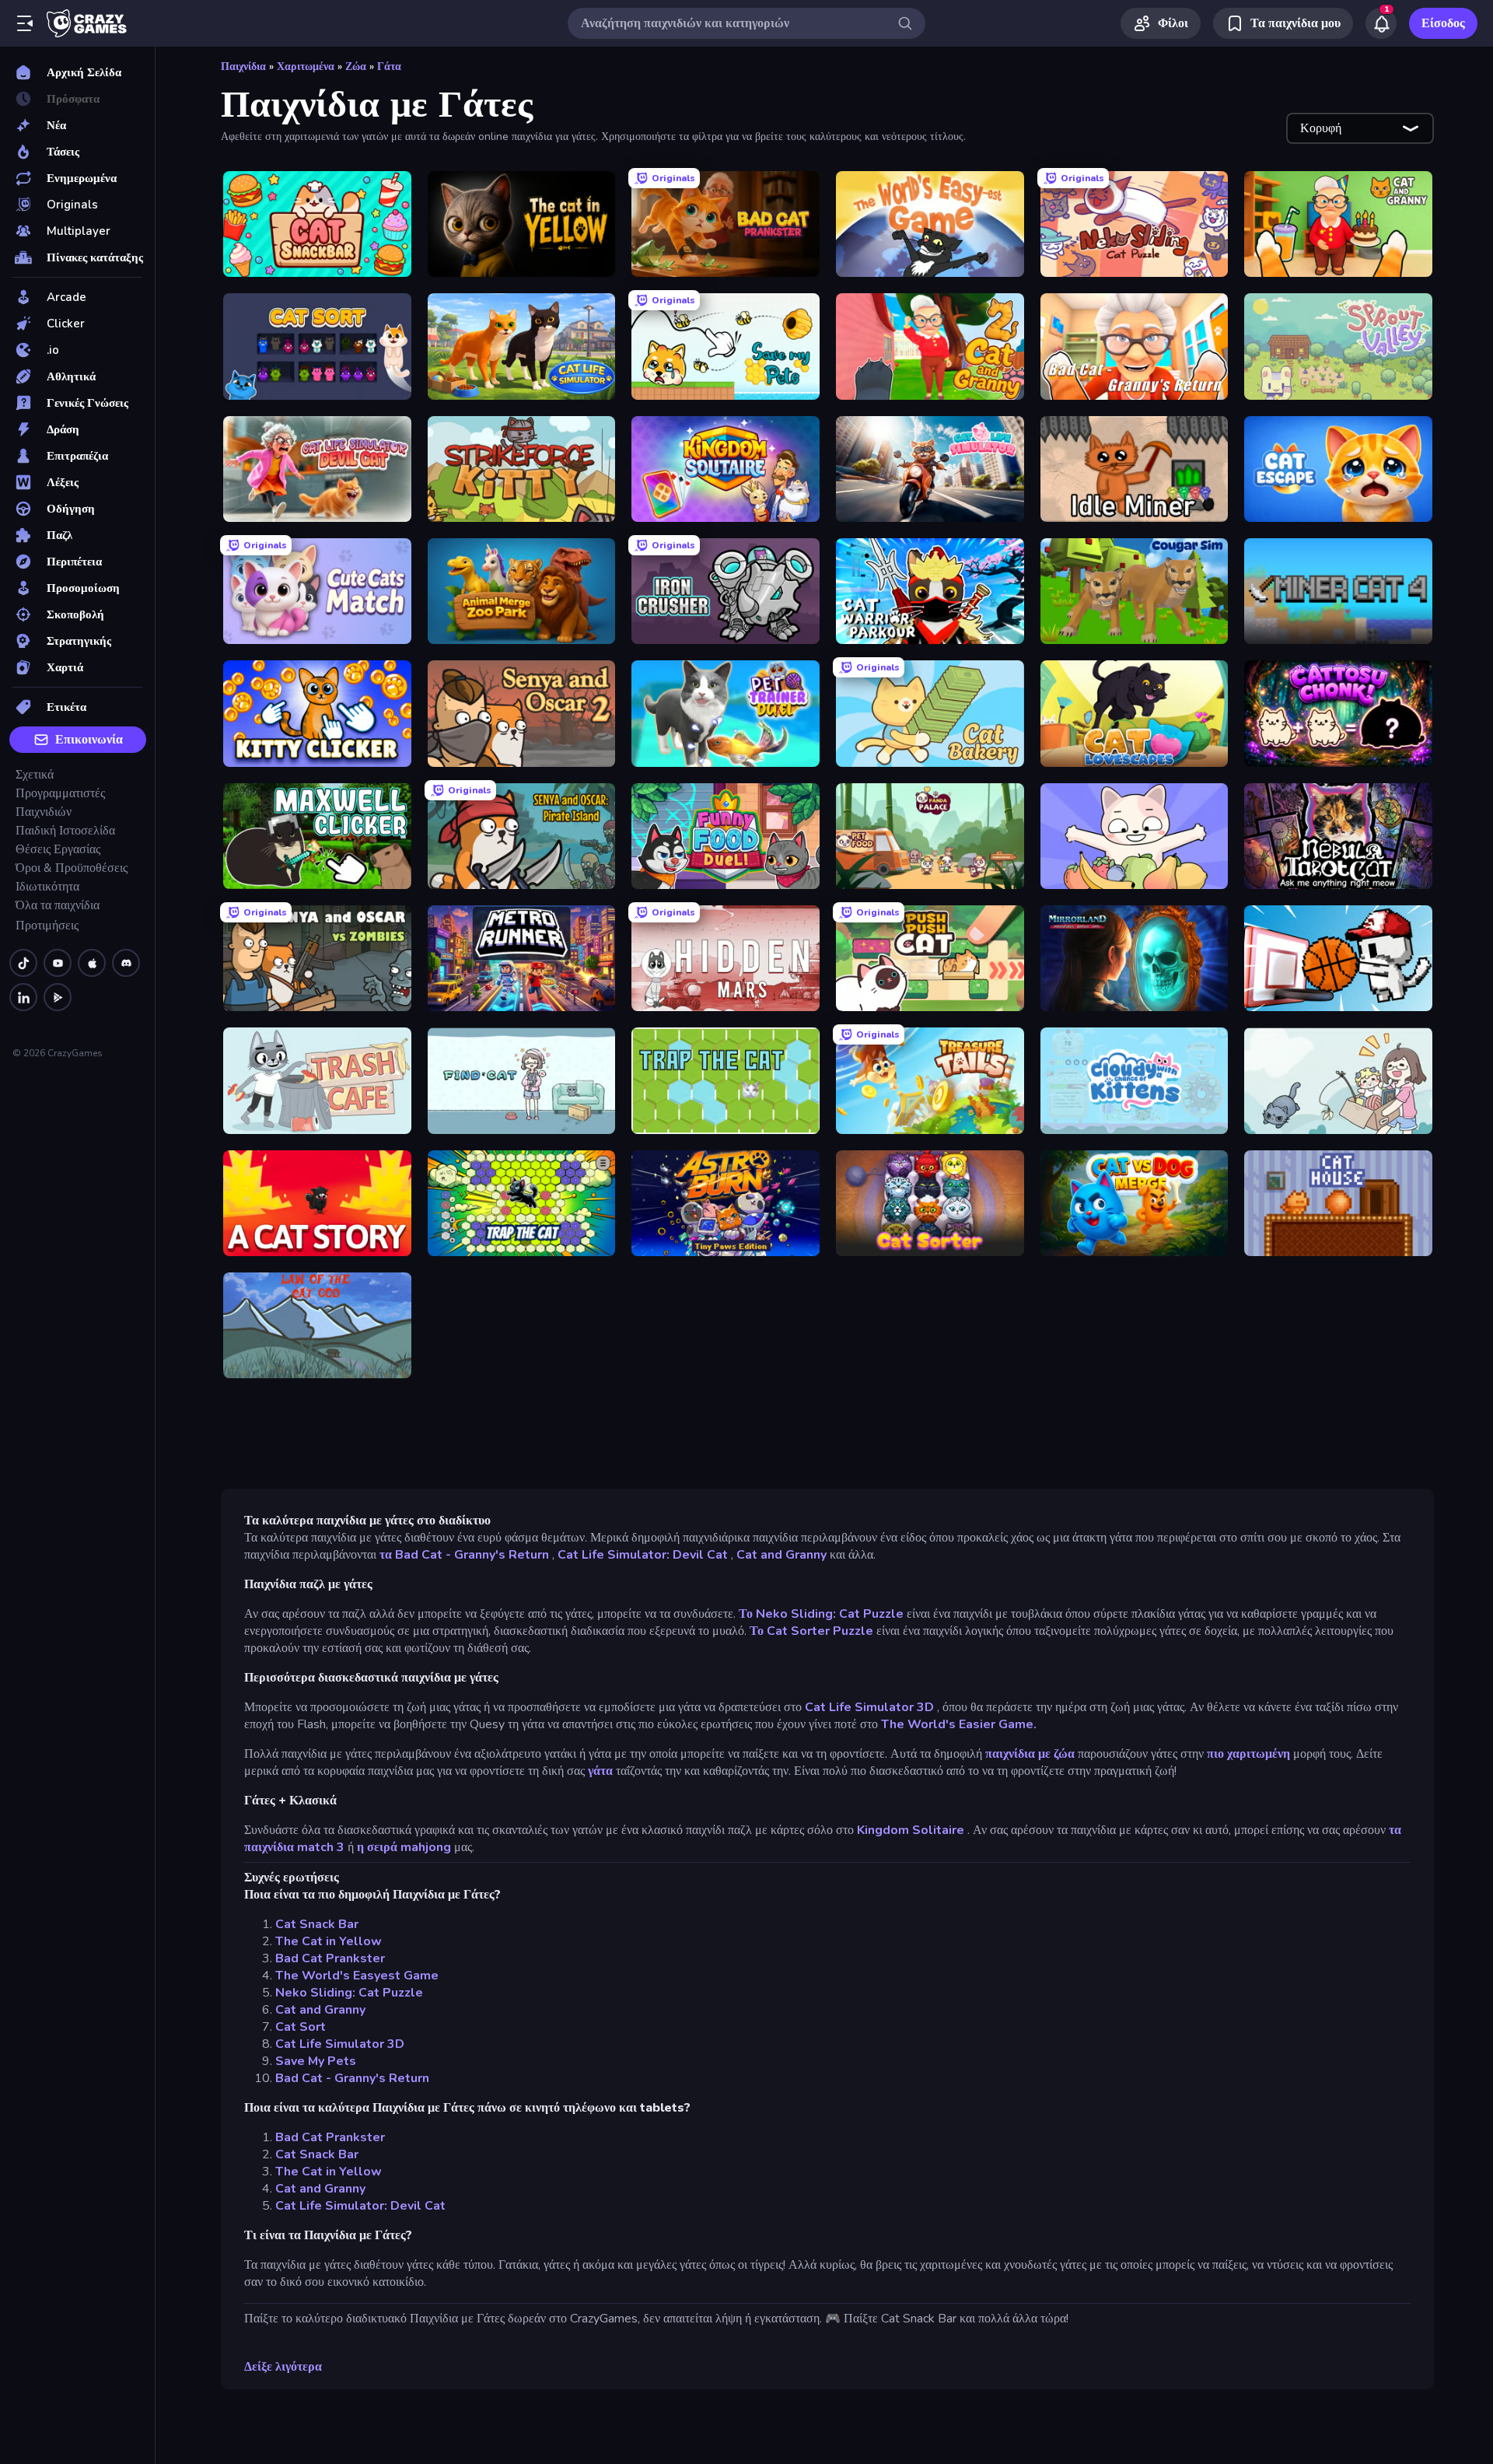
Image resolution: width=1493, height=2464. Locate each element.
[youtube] (58, 963)
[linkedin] (23, 997)
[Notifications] (1381, 23)
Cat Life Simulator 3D (869, 1707)
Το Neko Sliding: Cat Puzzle (821, 1614)
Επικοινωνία (89, 740)
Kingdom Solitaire (911, 1830)
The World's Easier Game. (959, 1724)
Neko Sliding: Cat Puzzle (349, 1993)
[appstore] (92, 963)
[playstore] (58, 997)
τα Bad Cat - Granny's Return (464, 1555)
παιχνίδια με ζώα (1030, 1754)
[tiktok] (23, 963)
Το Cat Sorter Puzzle (811, 1631)
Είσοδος (1443, 23)
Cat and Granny (781, 1555)
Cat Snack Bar (317, 1924)
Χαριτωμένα (306, 66)
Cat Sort (301, 2027)
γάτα (600, 1771)
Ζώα (356, 66)
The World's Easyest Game (357, 1976)
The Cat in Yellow (329, 1941)
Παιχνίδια (243, 66)
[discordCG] (126, 963)
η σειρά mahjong (404, 1847)
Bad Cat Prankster (330, 1958)
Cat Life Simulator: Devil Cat (643, 1555)
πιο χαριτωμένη (1248, 1754)
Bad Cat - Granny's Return (352, 2078)
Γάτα (389, 66)
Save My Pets (316, 2061)
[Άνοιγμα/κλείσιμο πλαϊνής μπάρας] (25, 23)
